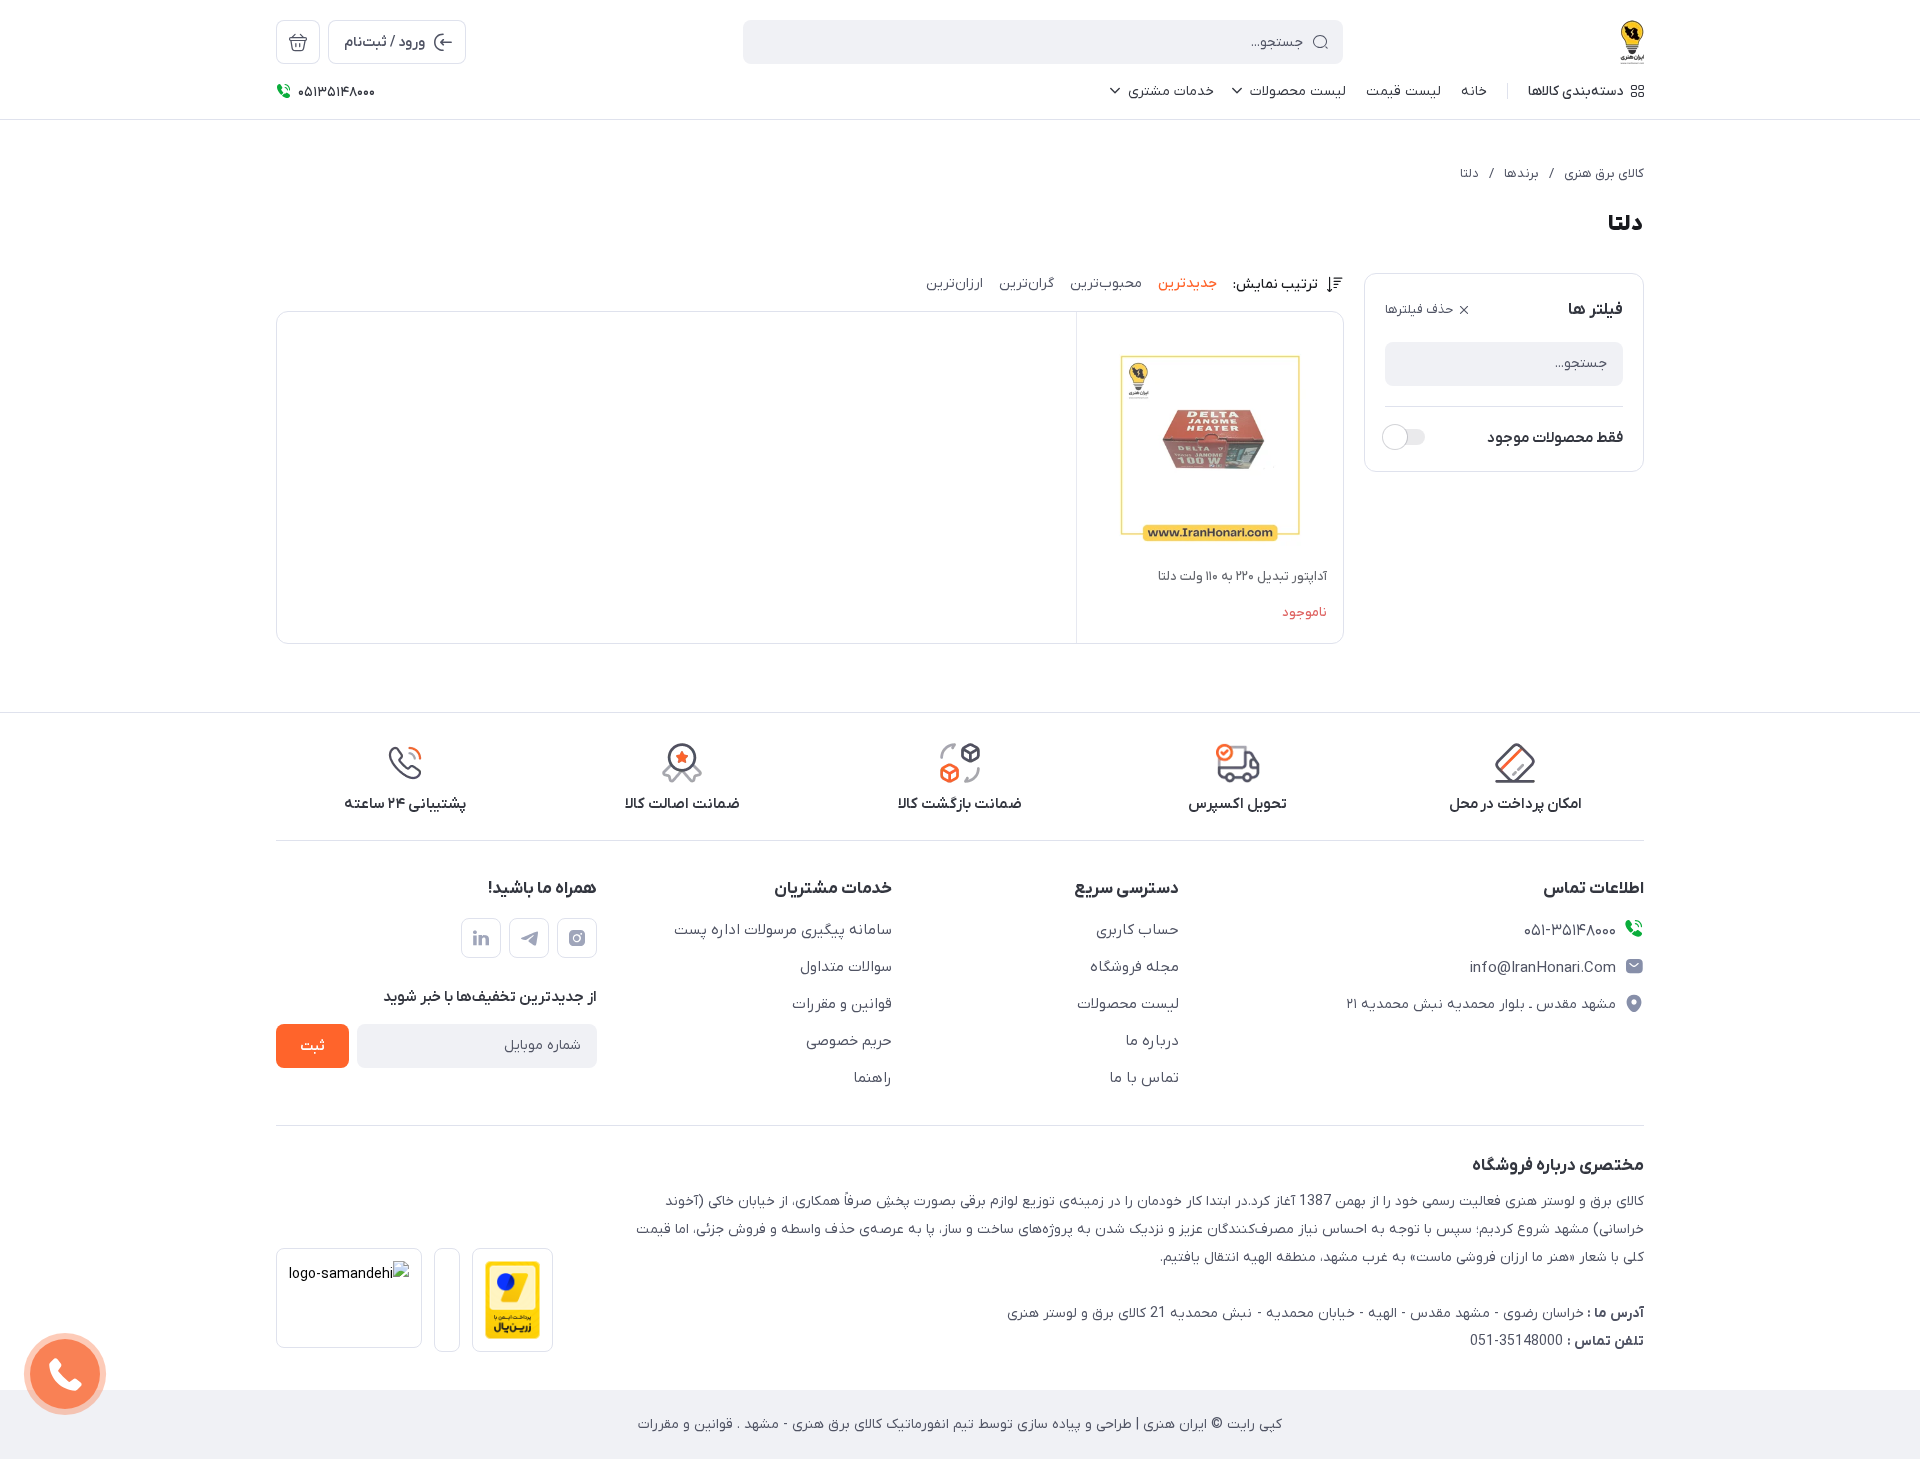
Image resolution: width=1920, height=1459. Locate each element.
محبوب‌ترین (1106, 283)
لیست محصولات (1128, 1004)
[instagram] (577, 938)
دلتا (1469, 173)
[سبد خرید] (298, 42)
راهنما (872, 1078)
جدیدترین (1187, 283)
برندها (1521, 173)
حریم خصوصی (849, 1041)
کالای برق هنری (1604, 173)
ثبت (312, 1046)
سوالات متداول (846, 967)
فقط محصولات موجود (1555, 438)
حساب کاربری (1137, 930)
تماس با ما (1144, 1078)
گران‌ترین (1026, 283)
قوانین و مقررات (842, 1004)
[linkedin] (481, 938)
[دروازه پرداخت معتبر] (506, 1306)
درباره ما (1152, 1041)
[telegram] (529, 938)
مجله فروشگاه (1134, 967)
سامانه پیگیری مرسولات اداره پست (783, 930)
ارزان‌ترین (954, 283)
